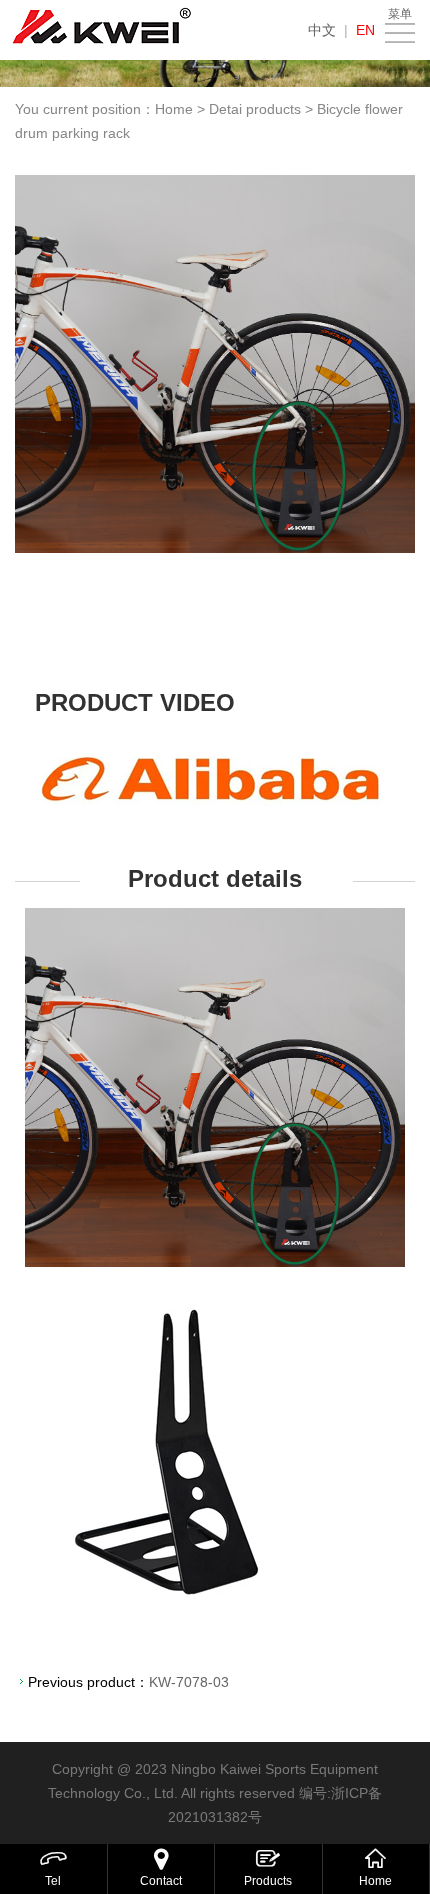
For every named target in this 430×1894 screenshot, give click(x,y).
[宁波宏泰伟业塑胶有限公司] (102, 30)
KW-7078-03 (189, 1682)
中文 (322, 30)
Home (174, 109)
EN (365, 30)
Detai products (255, 109)
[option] (215, 364)
